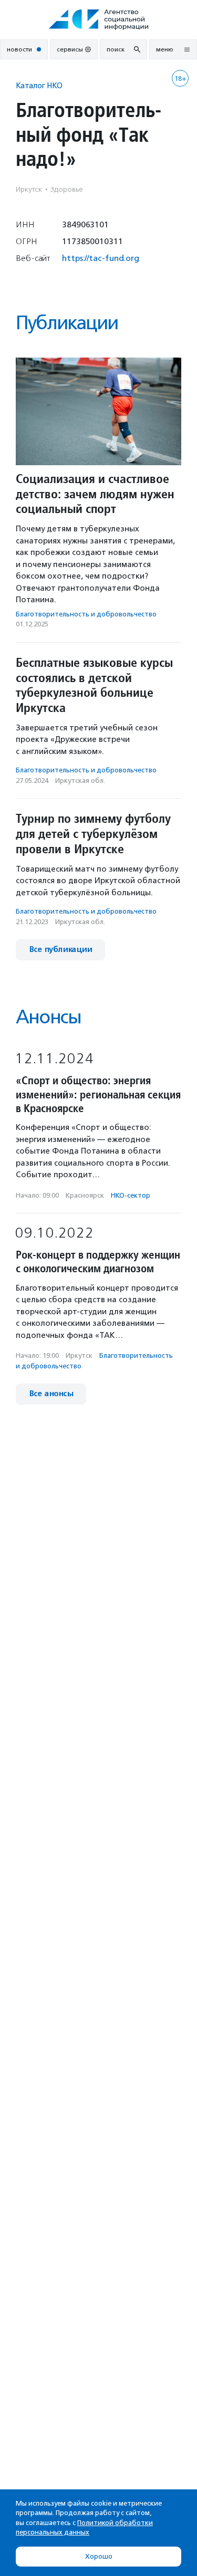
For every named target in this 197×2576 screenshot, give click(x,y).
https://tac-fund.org (101, 258)
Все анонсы (51, 1394)
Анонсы (48, 1017)
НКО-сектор (131, 1195)
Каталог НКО (39, 85)
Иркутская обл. (80, 781)
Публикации (67, 323)
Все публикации (60, 950)
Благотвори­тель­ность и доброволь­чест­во (86, 614)
